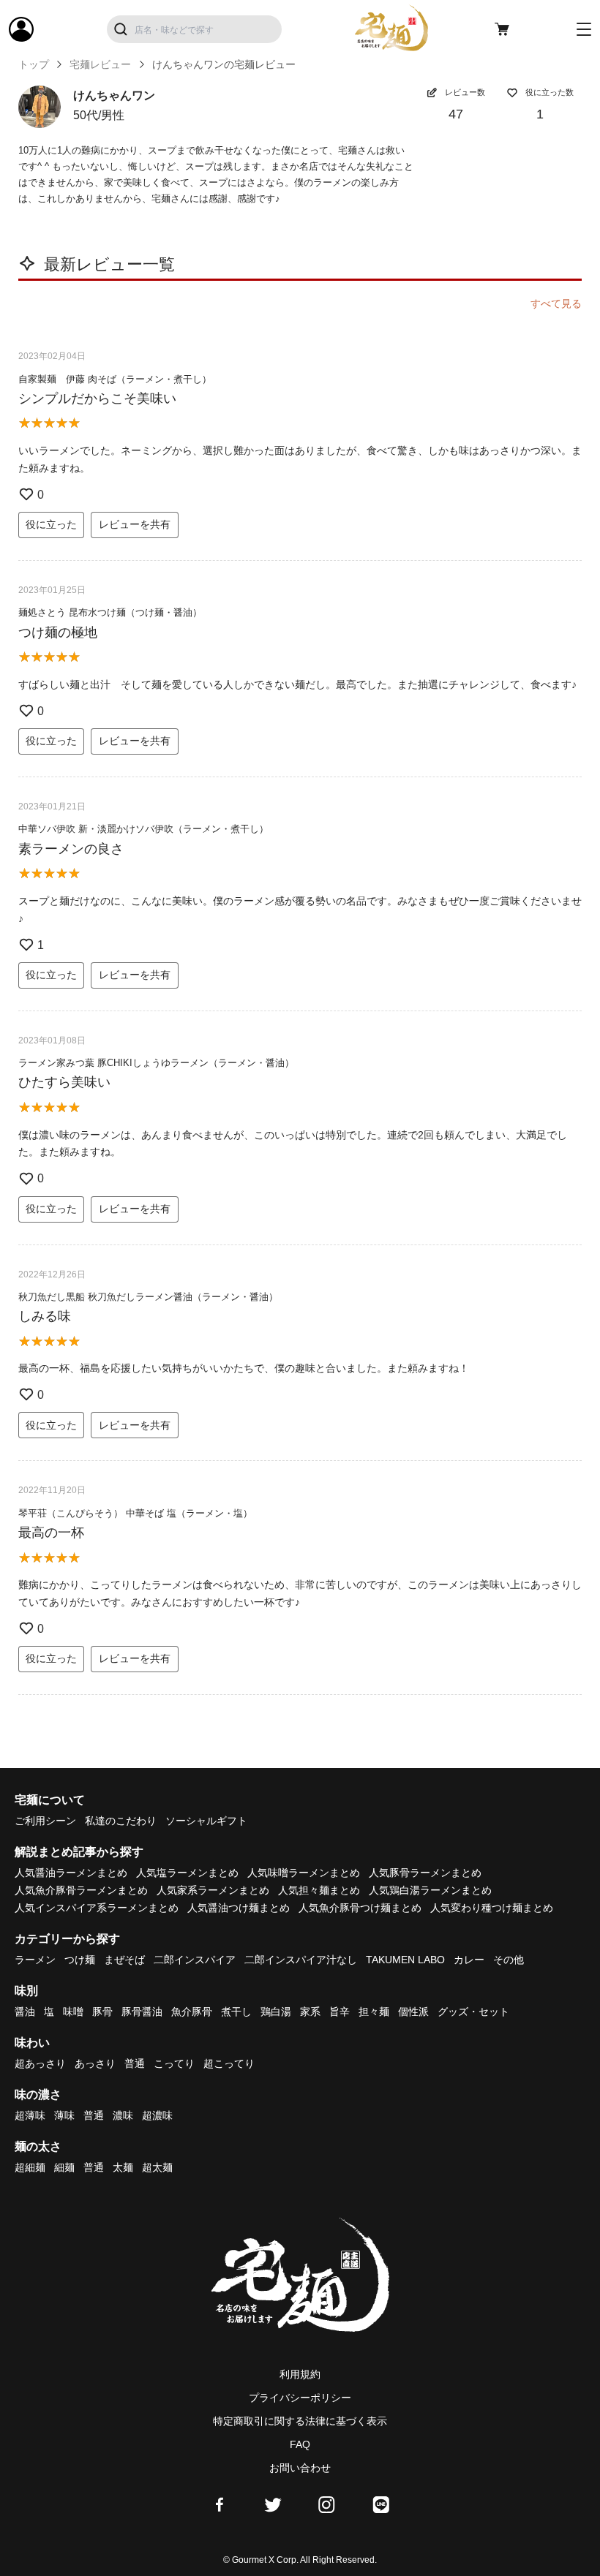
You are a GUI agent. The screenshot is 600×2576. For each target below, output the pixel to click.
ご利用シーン (45, 1821)
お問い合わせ (300, 2468)
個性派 (413, 2012)
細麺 (64, 2167)
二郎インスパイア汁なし (301, 1960)
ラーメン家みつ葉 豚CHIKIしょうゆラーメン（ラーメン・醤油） (156, 1063)
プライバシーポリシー (300, 2398)
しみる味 (45, 1316)
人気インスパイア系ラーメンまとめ (97, 1908)
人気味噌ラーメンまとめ (304, 1873)
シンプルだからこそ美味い (97, 399)
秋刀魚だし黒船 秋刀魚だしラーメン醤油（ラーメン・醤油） (148, 1297)
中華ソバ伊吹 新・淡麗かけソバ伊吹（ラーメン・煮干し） (143, 829)
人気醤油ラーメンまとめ (71, 1873)
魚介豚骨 (192, 2012)
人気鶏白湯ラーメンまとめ (430, 1890)
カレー (469, 1960)
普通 (135, 2063)
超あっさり (40, 2063)
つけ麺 (80, 1960)
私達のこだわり (121, 1821)
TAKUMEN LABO (405, 1960)
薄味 (64, 2115)
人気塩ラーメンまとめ (187, 1873)
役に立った (51, 524)
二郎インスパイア (195, 1960)
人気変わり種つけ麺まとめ (492, 1908)
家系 (310, 2012)
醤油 (25, 2012)
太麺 (123, 2167)
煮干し (236, 2012)
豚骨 (102, 2012)
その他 (509, 1960)
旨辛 (340, 2012)
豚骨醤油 (142, 2012)
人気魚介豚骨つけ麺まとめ (360, 1908)
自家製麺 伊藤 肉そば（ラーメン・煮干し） (115, 379)
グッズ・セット (473, 2012)
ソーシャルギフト (206, 1821)
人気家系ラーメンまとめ (213, 1890)
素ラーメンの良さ (71, 849)
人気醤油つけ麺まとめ (239, 1908)
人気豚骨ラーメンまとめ (425, 1873)
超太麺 (157, 2167)
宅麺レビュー (100, 64)
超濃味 (157, 2115)
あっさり (95, 2063)
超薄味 (30, 2115)
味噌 (73, 2012)
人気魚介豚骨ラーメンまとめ (81, 1890)
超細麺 (30, 2167)
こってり (174, 2063)
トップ (34, 64)
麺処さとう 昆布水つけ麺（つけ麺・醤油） (110, 612)
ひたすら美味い (64, 1082)
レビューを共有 (135, 524)
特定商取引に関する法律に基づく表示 (300, 2421)
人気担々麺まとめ (319, 1890)
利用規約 (300, 2374)
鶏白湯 (276, 2012)
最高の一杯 (51, 1533)
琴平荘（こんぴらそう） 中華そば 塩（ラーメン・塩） (135, 1513)
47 (456, 114)
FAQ (300, 2444)
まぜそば (124, 1960)
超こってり (229, 2063)
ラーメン (35, 1960)
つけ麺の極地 (58, 632)
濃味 (123, 2115)
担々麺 (374, 2012)
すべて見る (556, 303)
